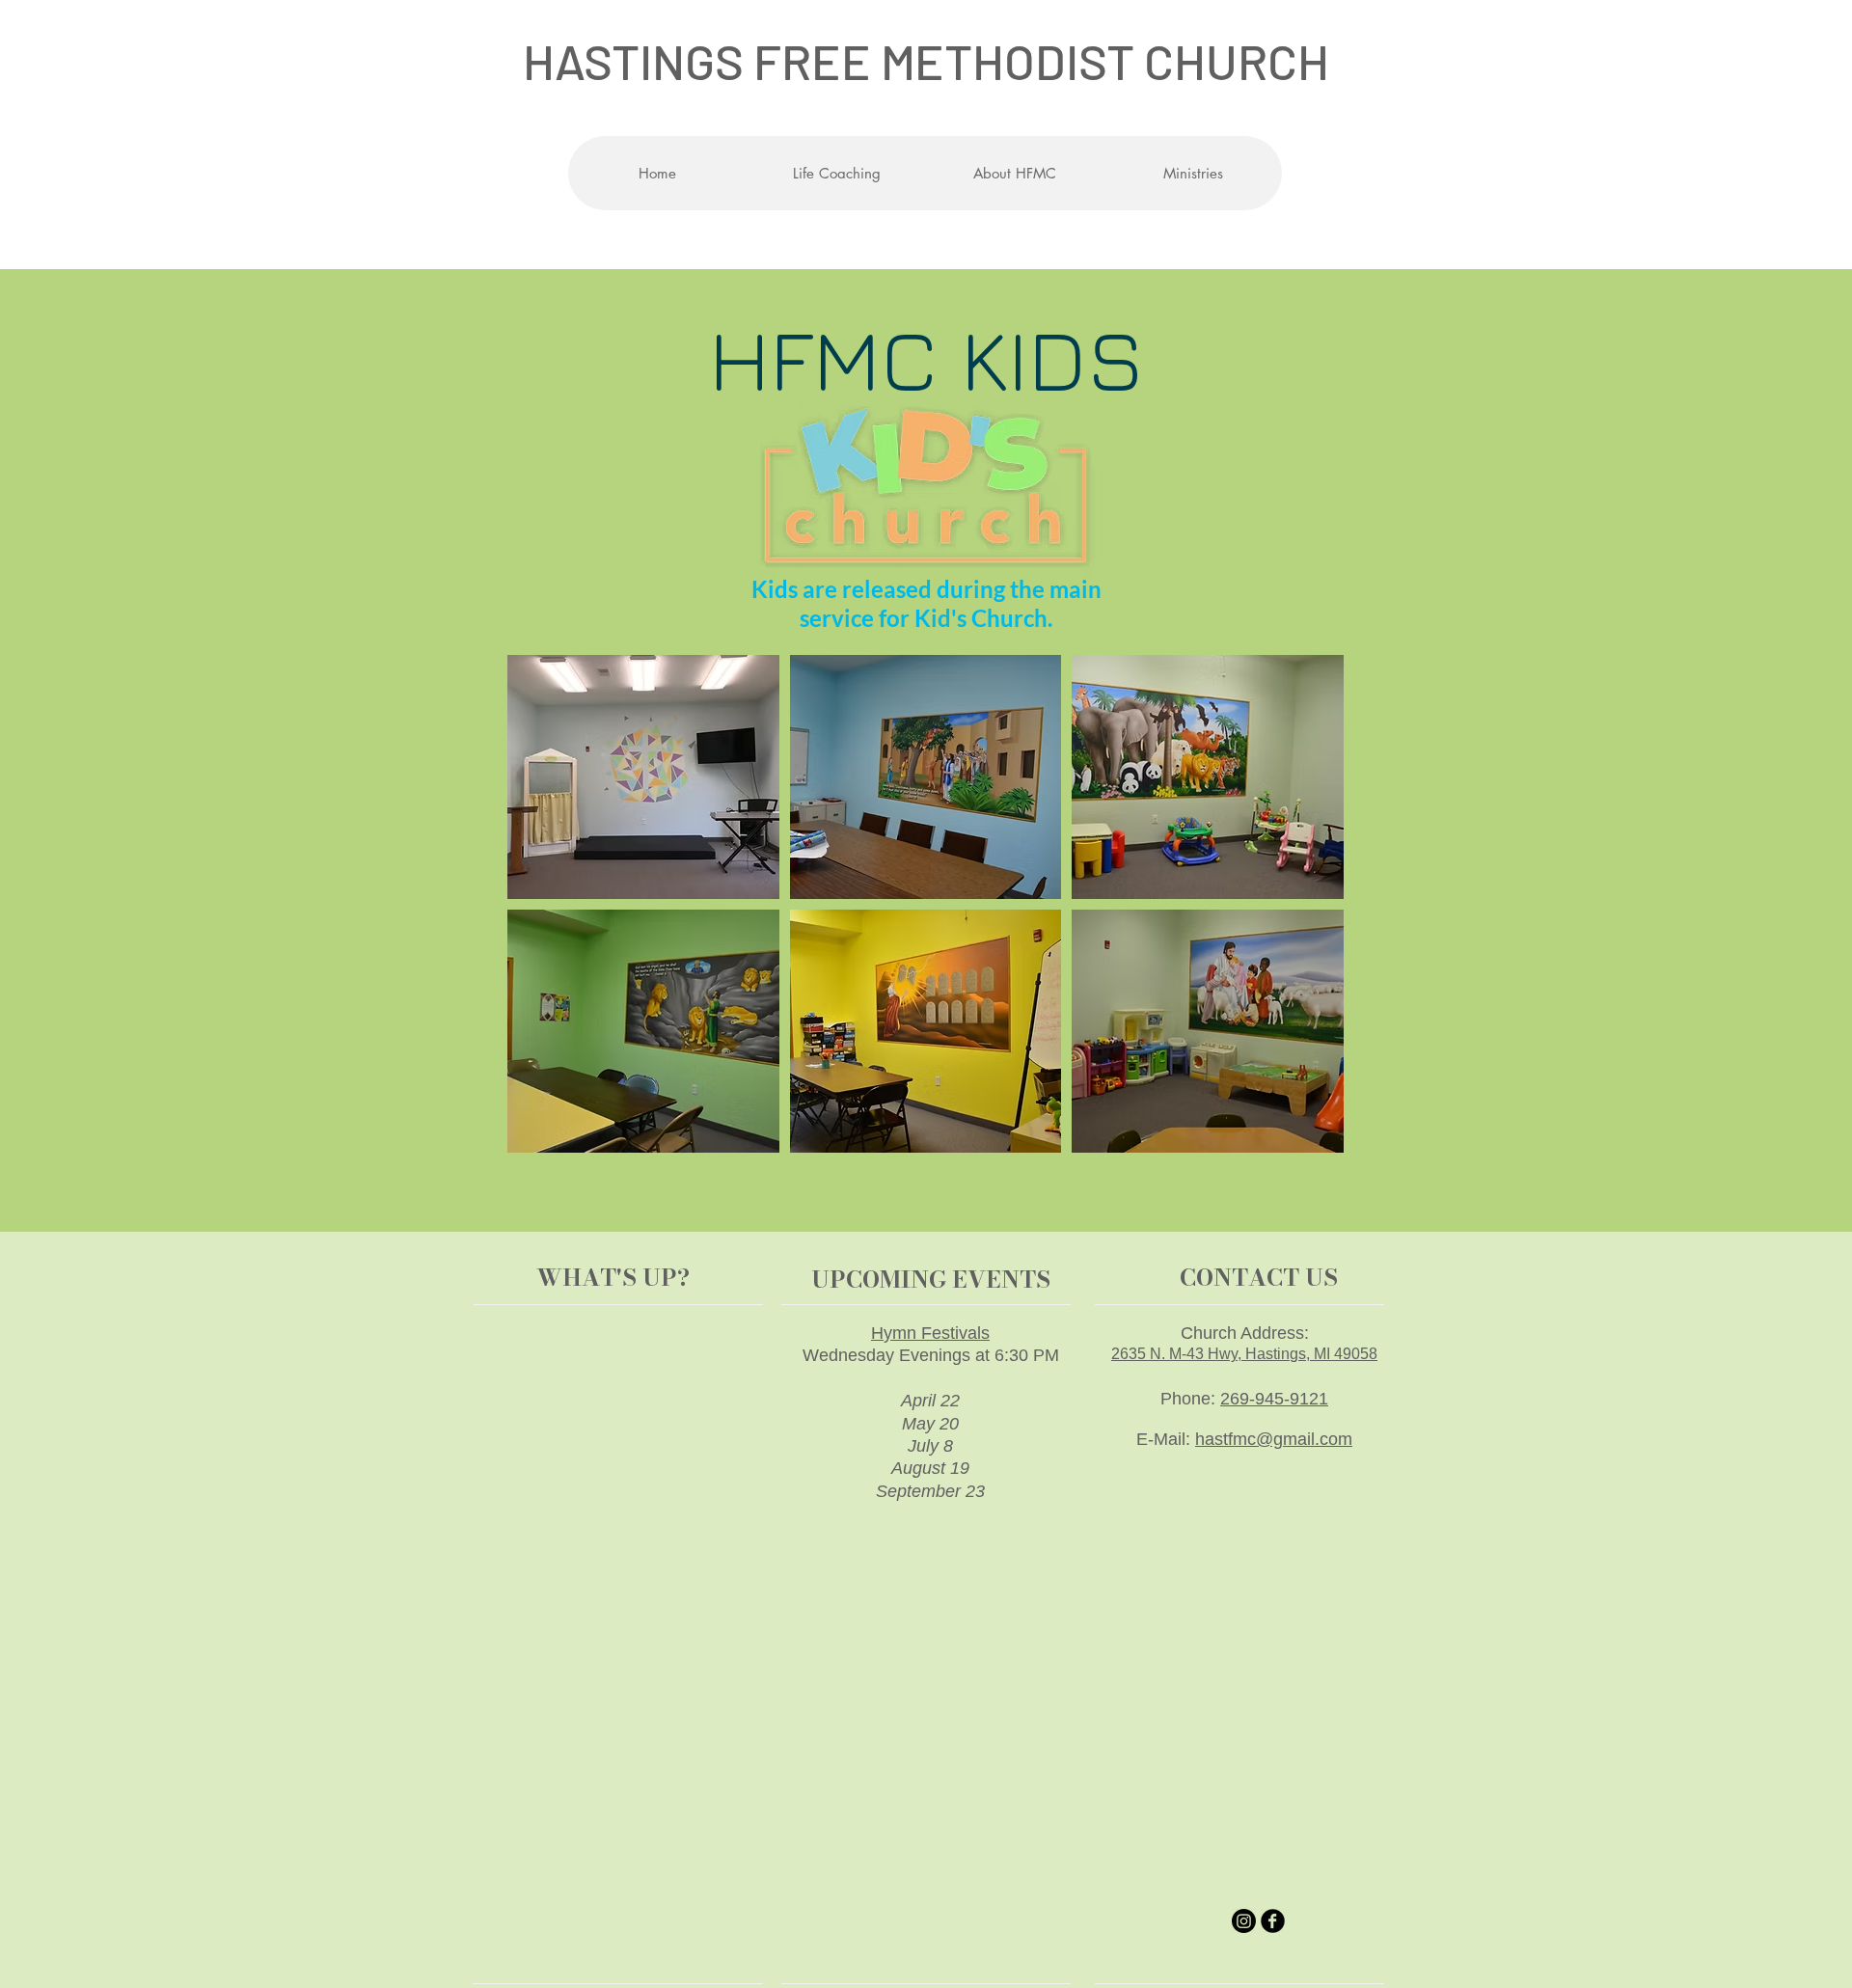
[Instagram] (1244, 1921)
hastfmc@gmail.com (1274, 1439)
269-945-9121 (1274, 1399)
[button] (1014, 173)
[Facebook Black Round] (1273, 1921)
